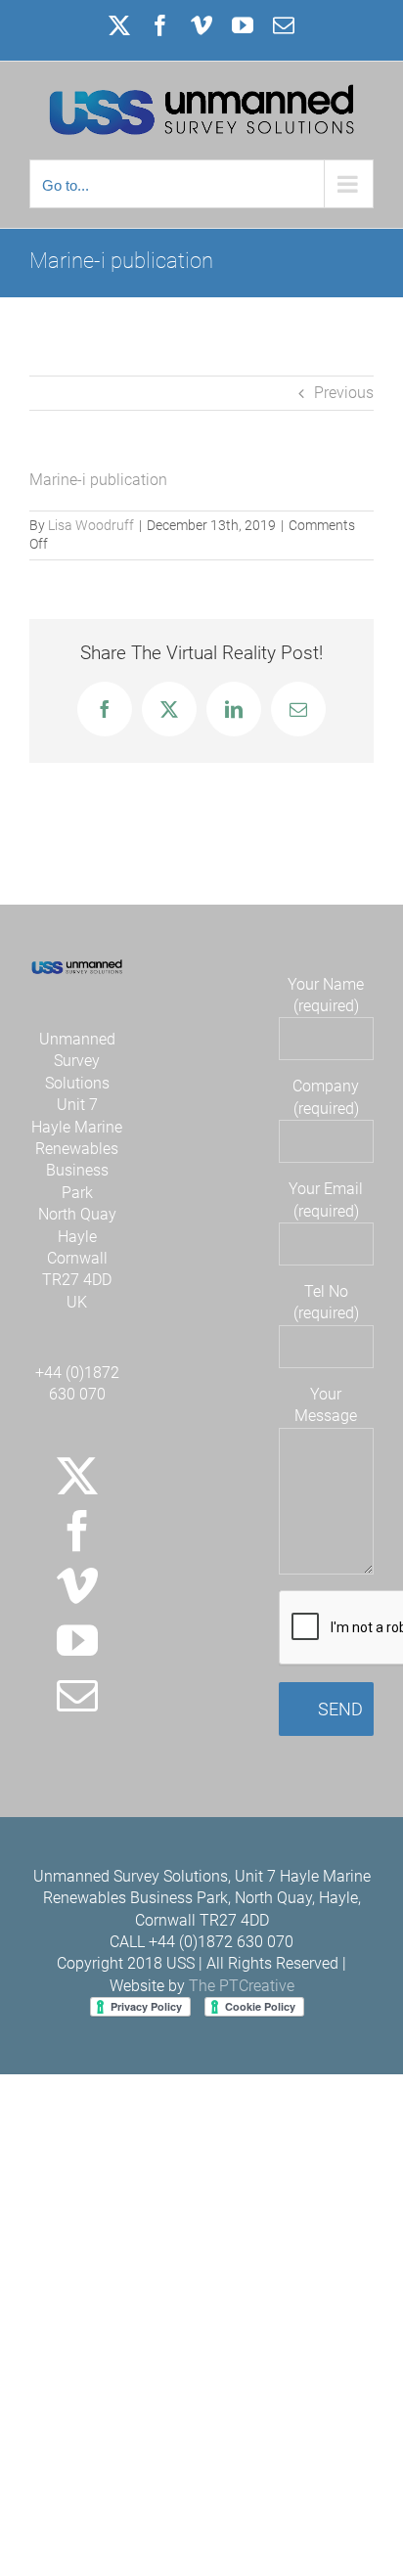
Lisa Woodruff (91, 525)
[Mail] (77, 1695)
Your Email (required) (326, 1199)
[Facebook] (77, 1531)
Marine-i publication (98, 480)
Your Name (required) (326, 995)
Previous (344, 393)
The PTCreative (242, 1986)
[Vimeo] (77, 1585)
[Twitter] (77, 1476)
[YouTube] (77, 1640)
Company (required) (326, 1097)
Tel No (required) (326, 1302)
